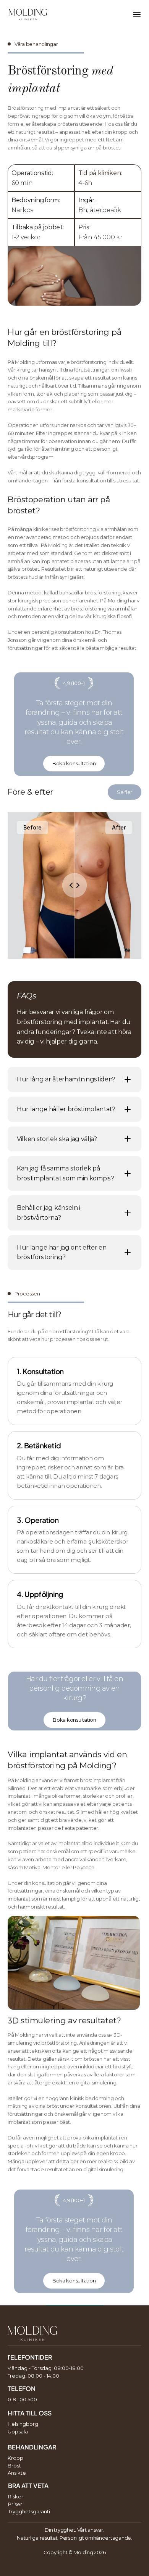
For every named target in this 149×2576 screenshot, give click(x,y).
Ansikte (17, 2473)
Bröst (14, 2466)
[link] (74, 764)
